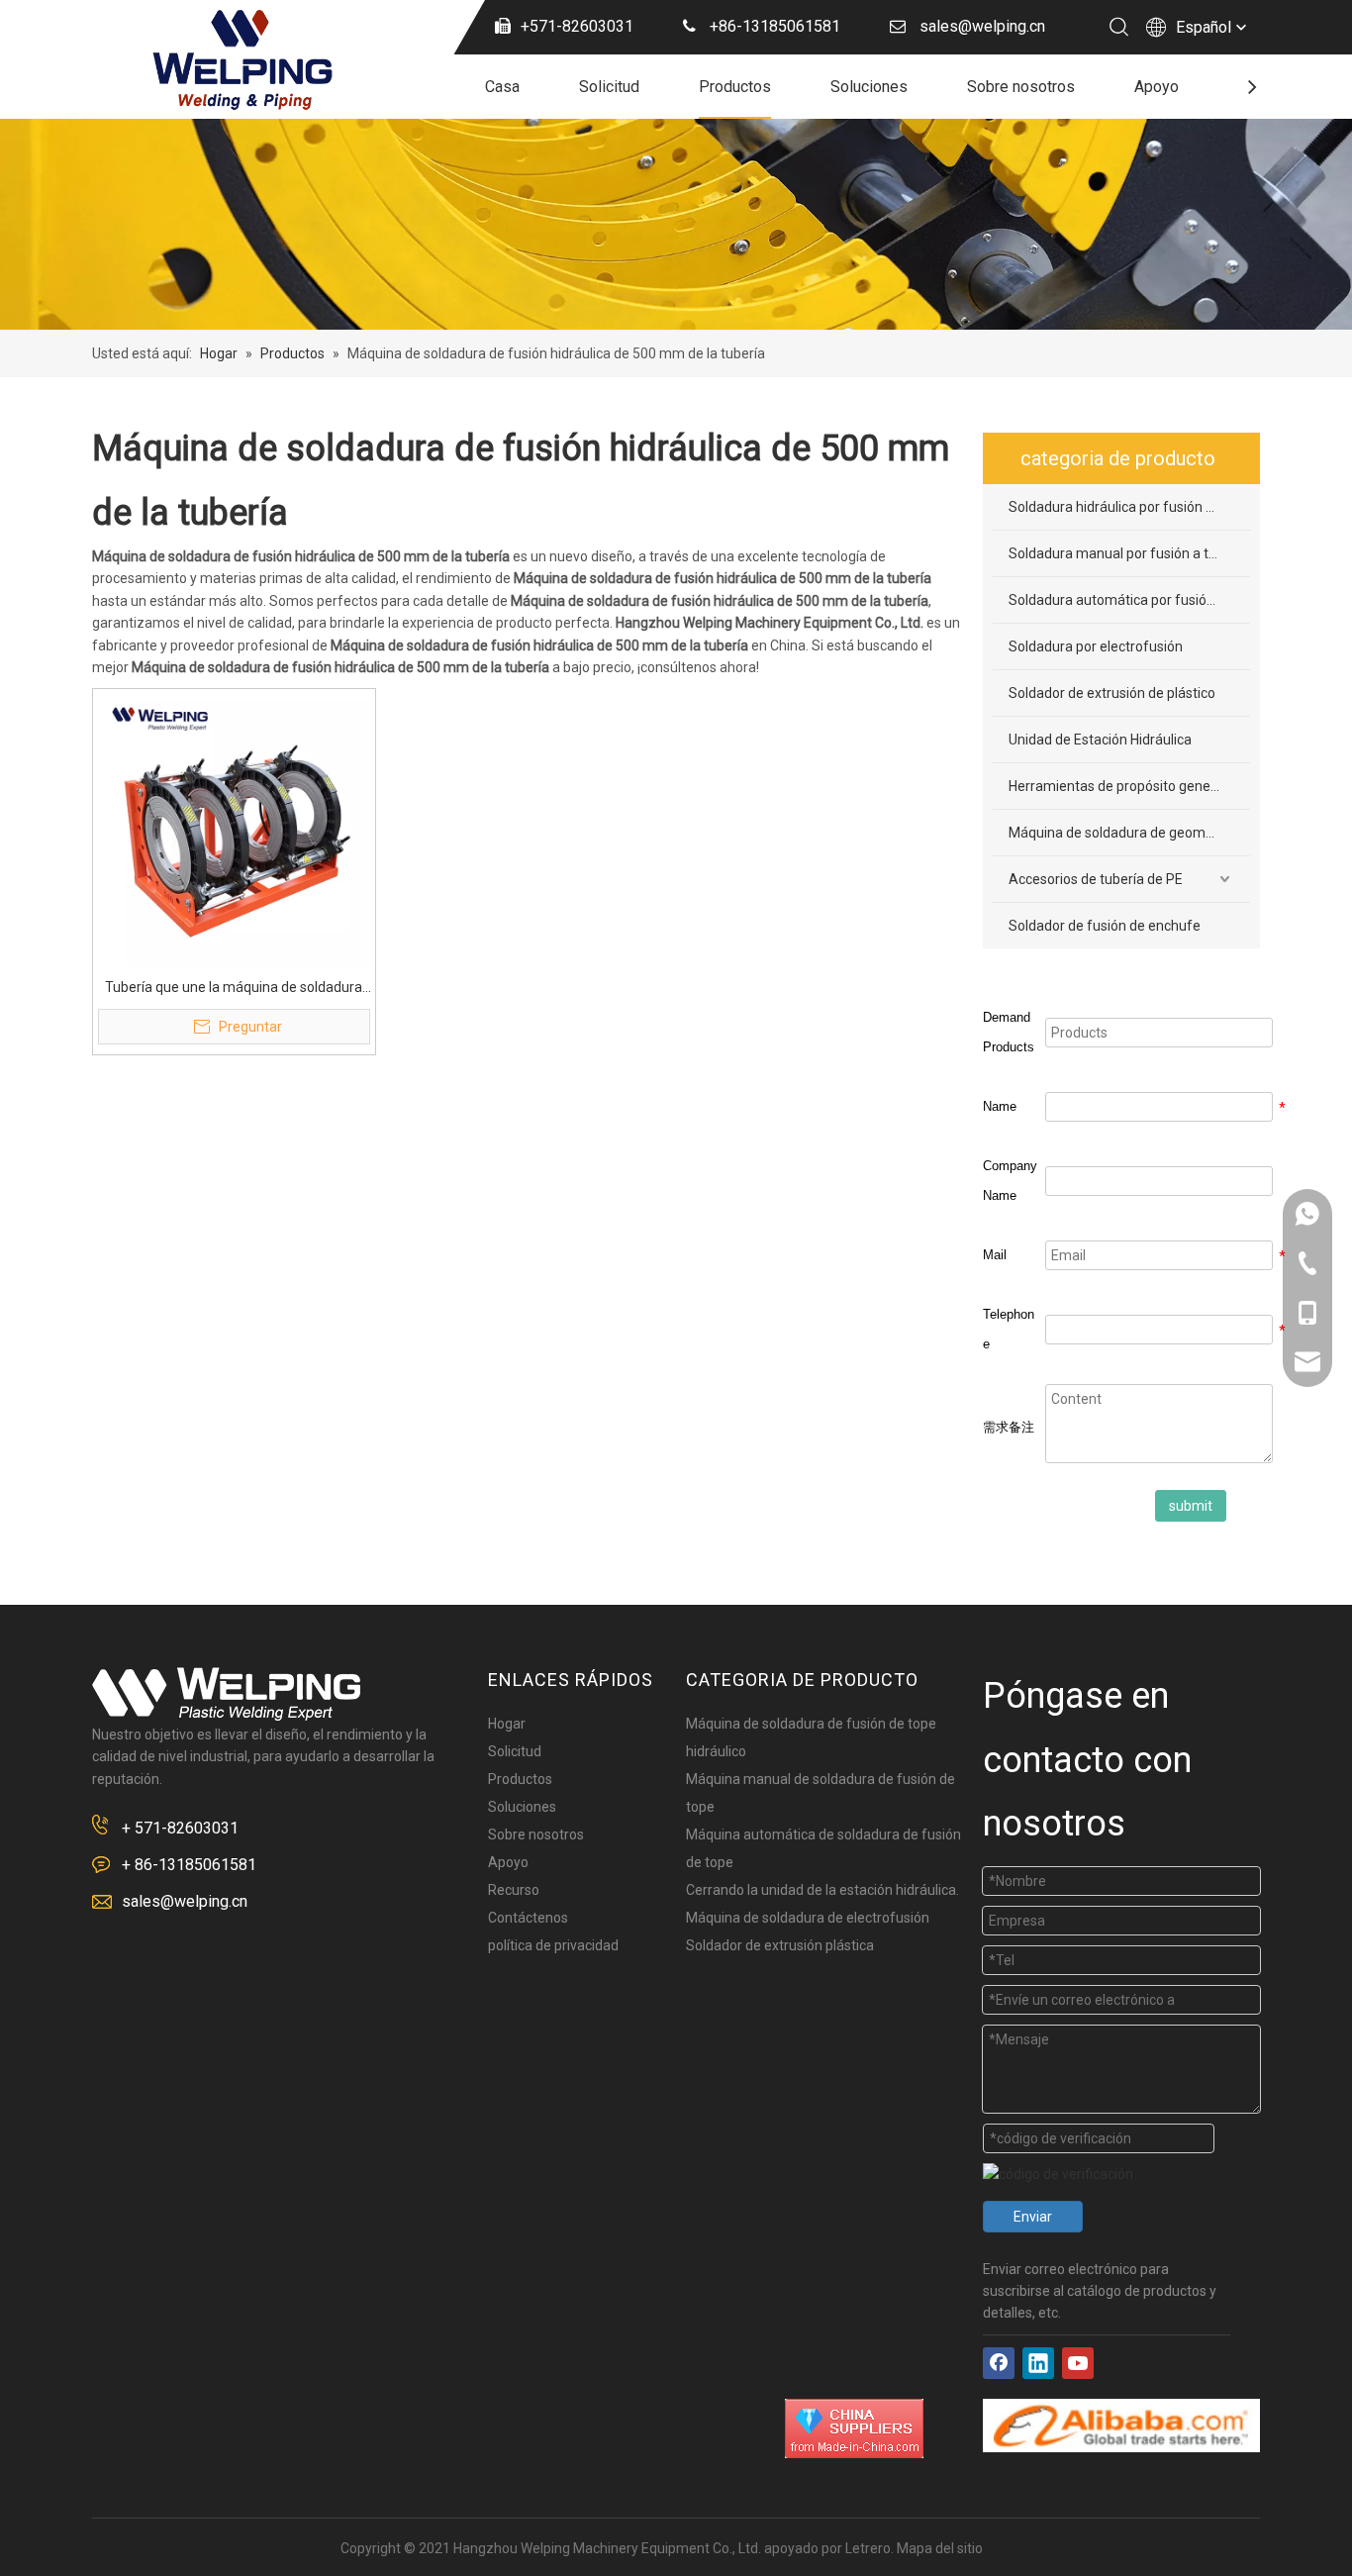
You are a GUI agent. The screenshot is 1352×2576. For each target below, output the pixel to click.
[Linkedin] (1038, 2363)
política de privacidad (553, 1945)
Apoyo (1157, 87)
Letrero (868, 2548)
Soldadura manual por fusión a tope (1120, 553)
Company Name (1010, 1181)
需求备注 (1009, 1427)
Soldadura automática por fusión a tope (1129, 600)
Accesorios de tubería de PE (1096, 879)
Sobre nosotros (1021, 87)
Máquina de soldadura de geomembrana (1129, 833)
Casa (502, 87)
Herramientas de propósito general (1117, 786)
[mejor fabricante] (1121, 2426)
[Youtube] (1078, 2363)
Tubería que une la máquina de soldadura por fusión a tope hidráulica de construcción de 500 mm (234, 989)
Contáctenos (528, 1918)
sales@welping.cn (185, 1901)
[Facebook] (999, 2363)
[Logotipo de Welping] (226, 1694)
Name (1000, 1106)
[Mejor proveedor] (854, 2428)
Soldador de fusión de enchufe (1105, 926)
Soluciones (869, 87)
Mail (995, 1255)
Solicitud (609, 87)
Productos (735, 87)
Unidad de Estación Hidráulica (1100, 740)
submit (1191, 1506)
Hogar (507, 1724)
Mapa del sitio (940, 2548)
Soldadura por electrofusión (1096, 646)
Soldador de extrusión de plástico (1112, 693)
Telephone (1009, 1329)
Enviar (1033, 2217)
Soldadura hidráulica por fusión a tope (1127, 507)
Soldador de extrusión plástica (780, 1945)
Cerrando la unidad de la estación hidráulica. (822, 1890)
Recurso (514, 1890)
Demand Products (1009, 1032)
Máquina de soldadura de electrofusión (808, 1918)
